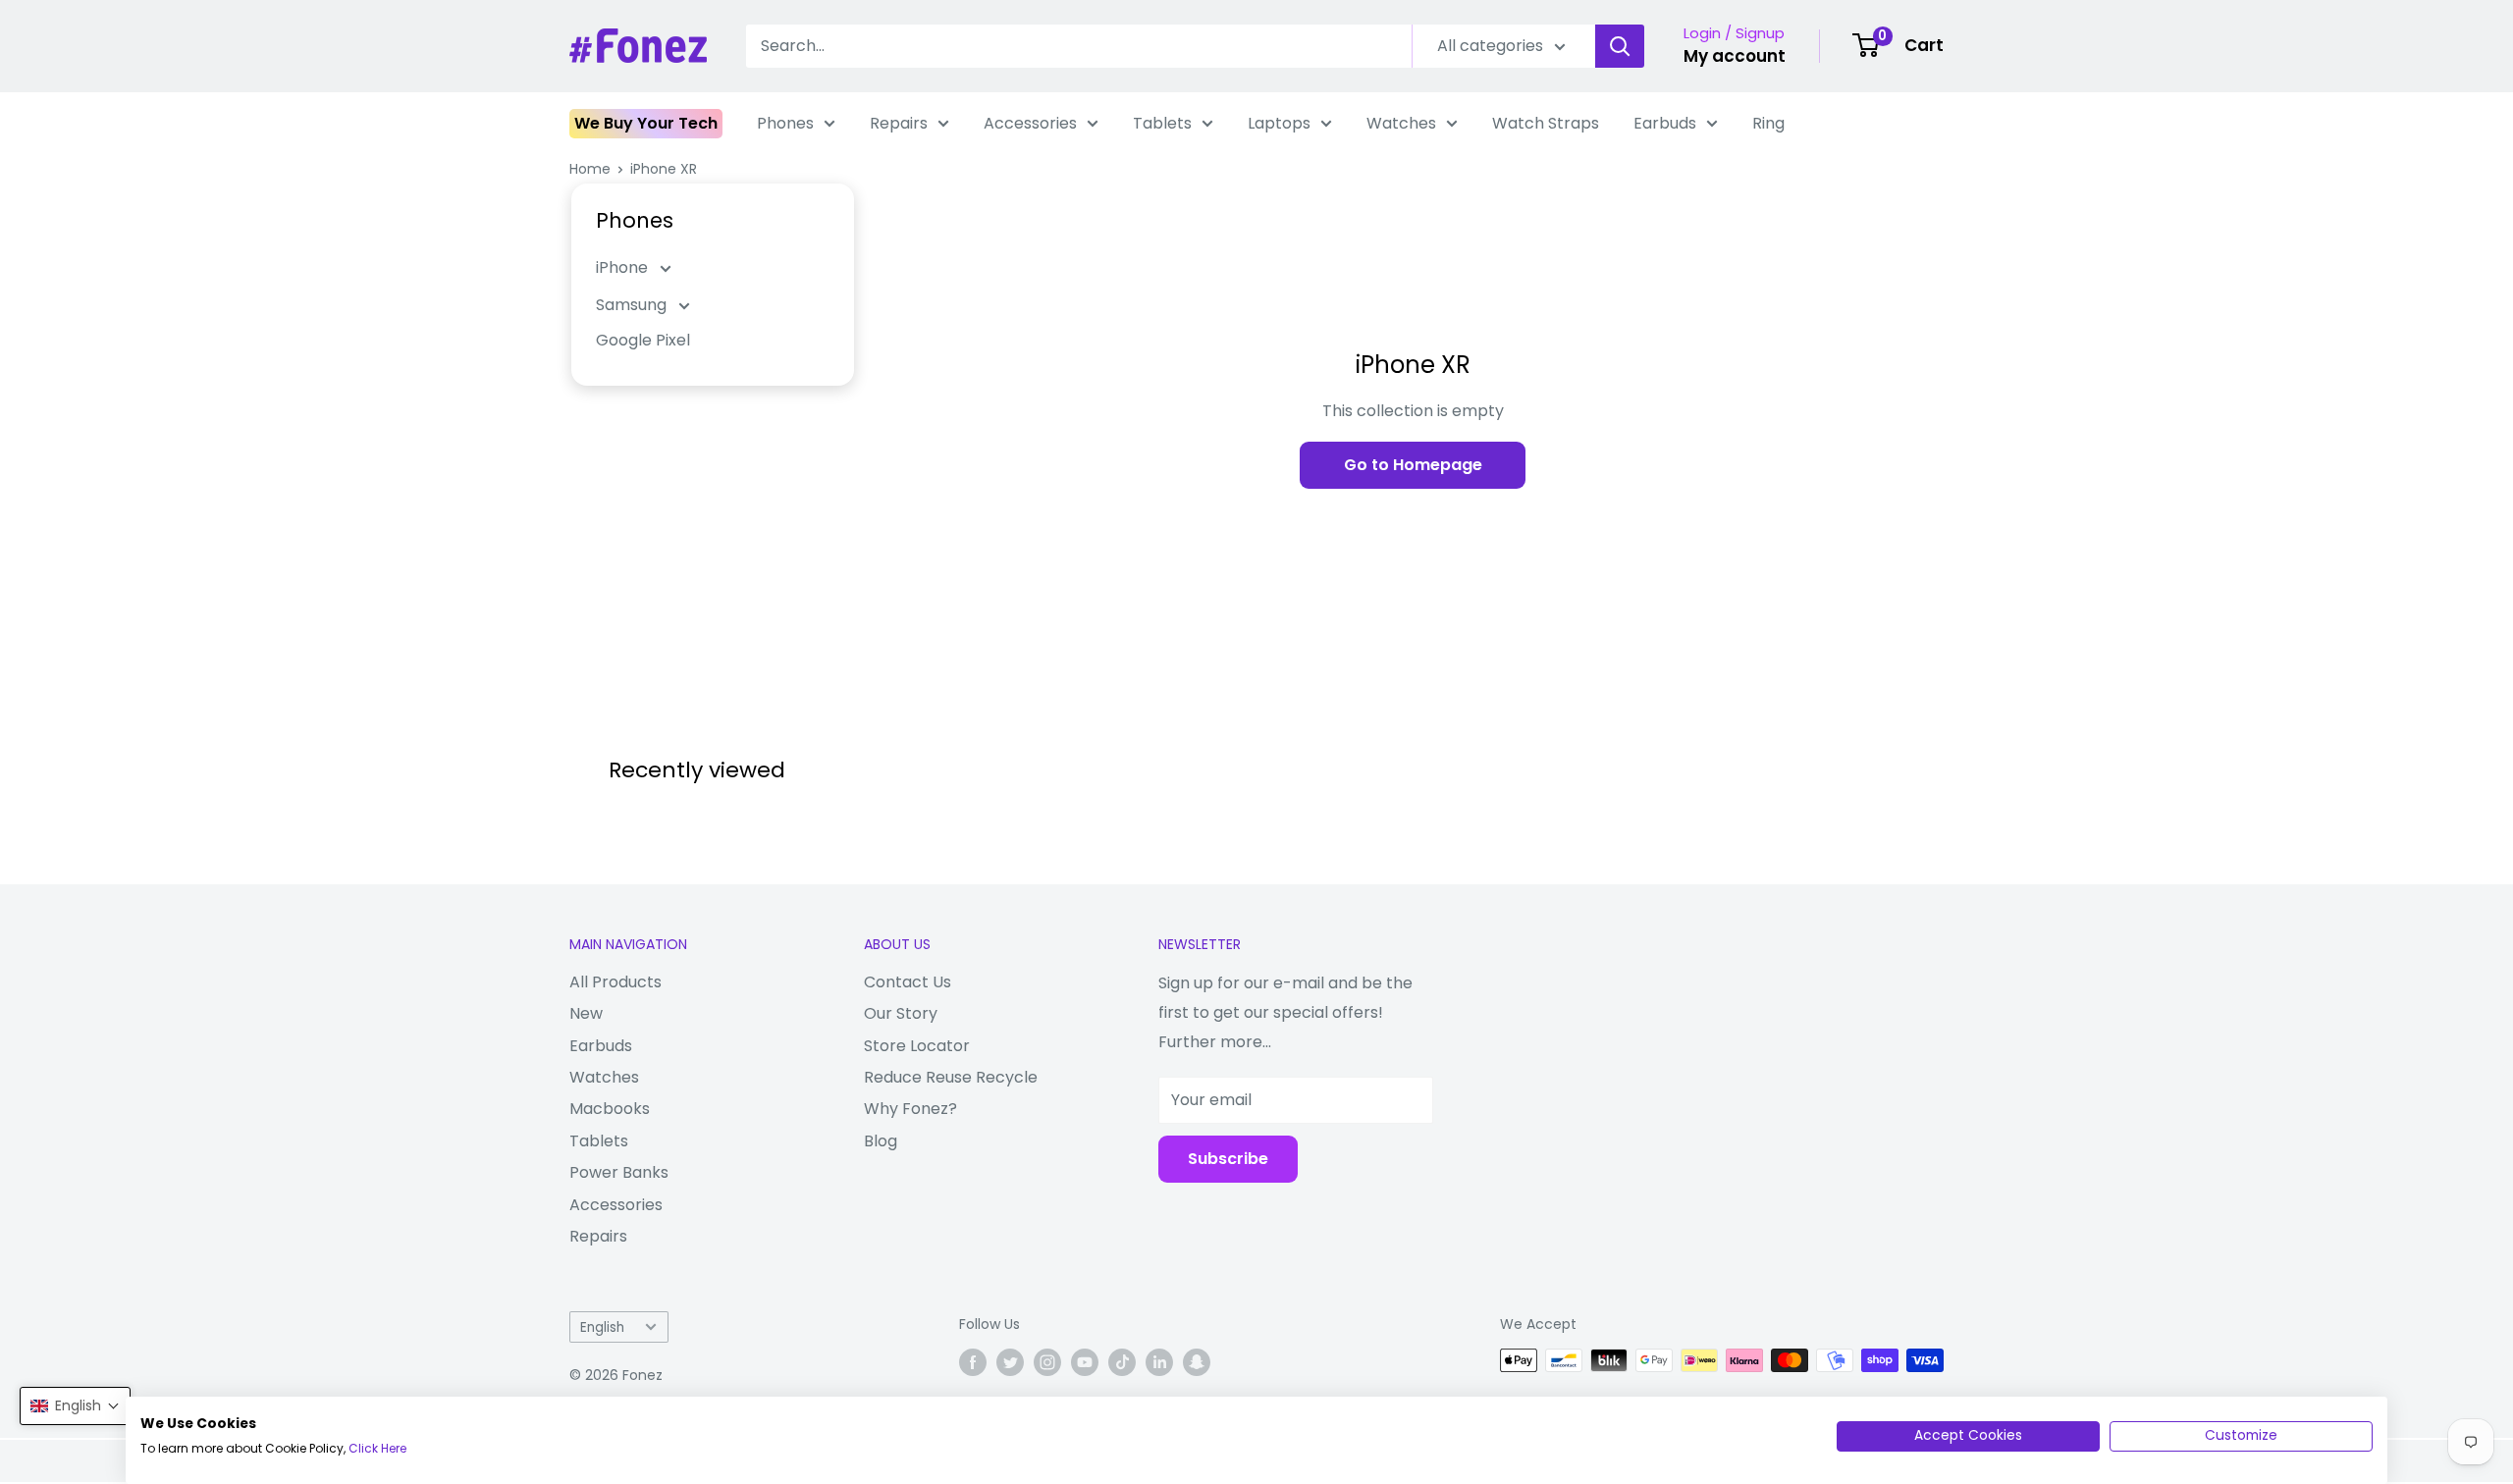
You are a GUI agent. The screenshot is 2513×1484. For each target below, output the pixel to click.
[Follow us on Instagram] (1047, 1362)
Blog (881, 1141)
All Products (615, 982)
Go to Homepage (1413, 465)
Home (590, 169)
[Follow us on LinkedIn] (1159, 1362)
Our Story (901, 1013)
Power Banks (619, 1172)
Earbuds (1665, 123)
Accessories (1030, 123)
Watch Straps (1546, 123)
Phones (785, 123)
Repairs (899, 123)
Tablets (1162, 123)
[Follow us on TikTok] (1122, 1362)
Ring (1768, 123)
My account (1735, 56)
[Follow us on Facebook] (973, 1362)
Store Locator (917, 1046)
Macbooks (610, 1109)
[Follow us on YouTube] (1085, 1362)
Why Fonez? (910, 1109)
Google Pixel (643, 340)
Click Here (377, 1448)
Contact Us (908, 982)
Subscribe (1228, 1159)
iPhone (624, 267)
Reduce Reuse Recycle (951, 1077)
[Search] (1620, 46)
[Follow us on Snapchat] (1197, 1362)
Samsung (633, 305)
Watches (1401, 123)
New (586, 1013)
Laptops (1279, 123)
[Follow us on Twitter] (1010, 1362)
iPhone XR (664, 169)
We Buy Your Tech (646, 123)
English (602, 1327)
